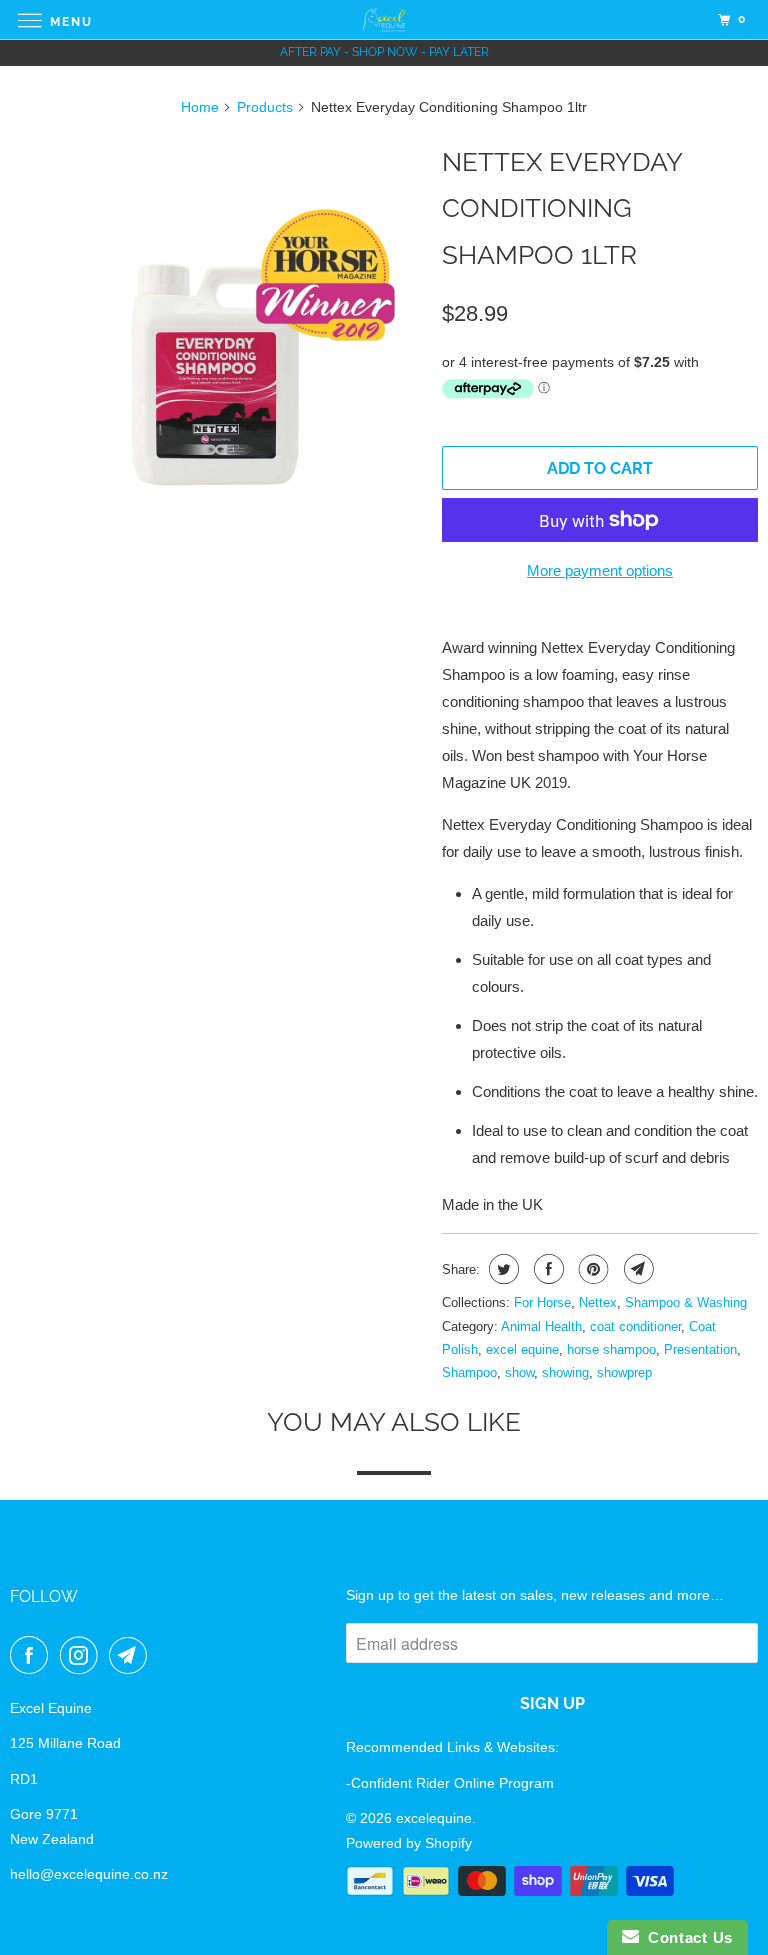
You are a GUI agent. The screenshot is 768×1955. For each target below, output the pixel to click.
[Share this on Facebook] (546, 1269)
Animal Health (541, 1326)
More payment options (600, 570)
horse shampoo (611, 1349)
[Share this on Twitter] (501, 1269)
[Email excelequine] (132, 1655)
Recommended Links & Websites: (452, 1747)
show (519, 1372)
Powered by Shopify (409, 1843)
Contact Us (686, 1937)
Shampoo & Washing (686, 1302)
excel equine (522, 1349)
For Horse (542, 1302)
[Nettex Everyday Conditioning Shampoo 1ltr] (216, 341)
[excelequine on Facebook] (33, 1655)
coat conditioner (635, 1326)
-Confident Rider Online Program (450, 1783)
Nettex (598, 1302)
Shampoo (469, 1372)
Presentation (700, 1349)
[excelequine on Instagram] (83, 1655)
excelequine (434, 1818)
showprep (624, 1372)
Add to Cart (600, 468)
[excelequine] (384, 19)
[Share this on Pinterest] (591, 1269)
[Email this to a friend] (636, 1269)
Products (265, 107)
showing (565, 1372)
